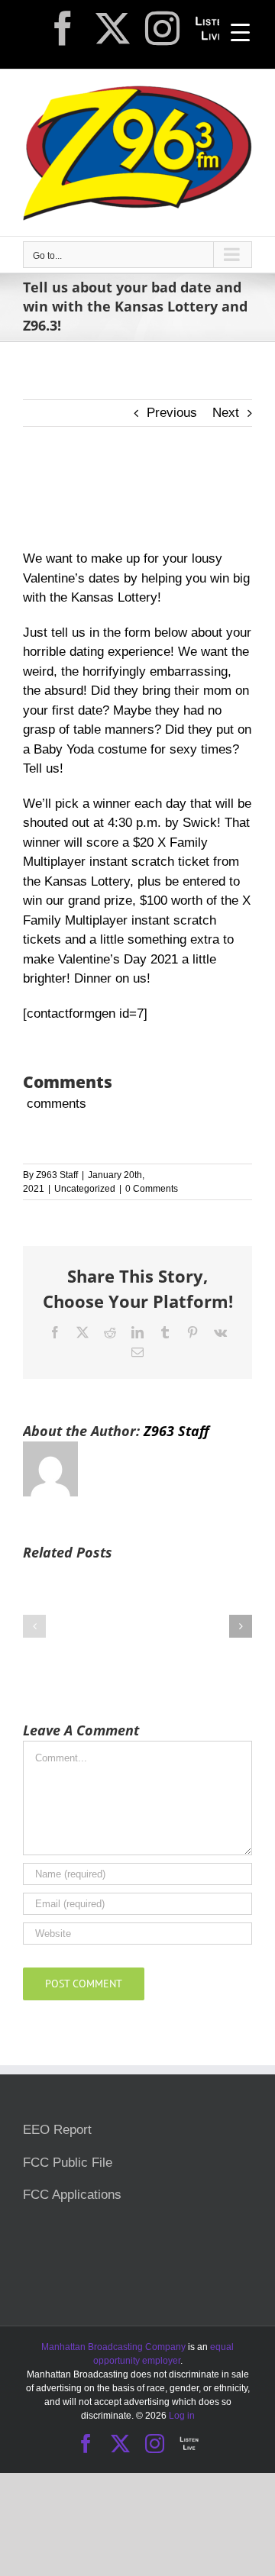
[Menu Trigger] (240, 32)
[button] (34, 1626)
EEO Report (57, 2130)
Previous (172, 413)
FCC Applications (72, 2195)
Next (226, 413)
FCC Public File (68, 2163)
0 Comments (152, 1189)
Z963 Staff (57, 1175)
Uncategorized (85, 1189)
